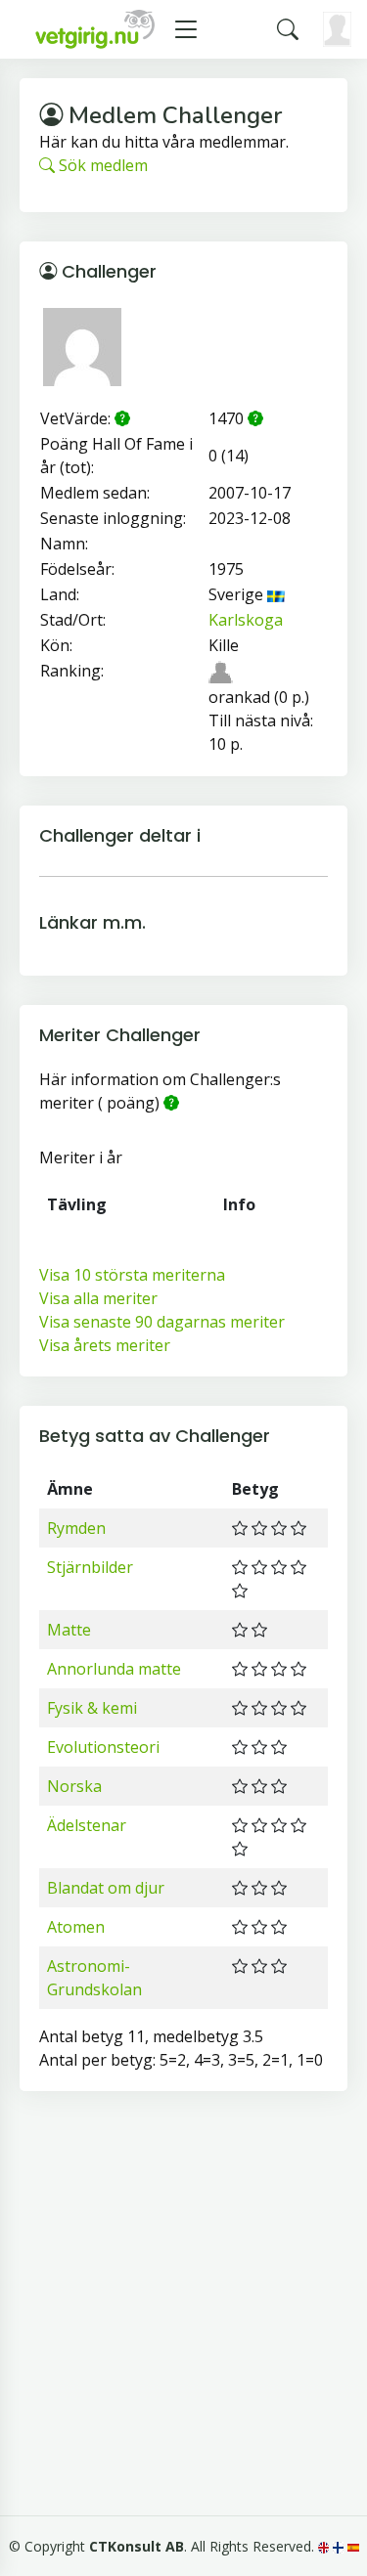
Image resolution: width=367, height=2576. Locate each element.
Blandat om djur (106, 1888)
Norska (74, 1786)
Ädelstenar (87, 1825)
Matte (69, 1630)
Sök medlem (101, 165)
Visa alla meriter (98, 1298)
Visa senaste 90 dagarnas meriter (162, 1322)
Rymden (76, 1528)
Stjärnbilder (90, 1567)
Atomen (76, 1927)
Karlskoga (246, 620)
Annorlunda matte (114, 1669)
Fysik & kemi (92, 1708)
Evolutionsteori (103, 1747)
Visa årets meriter (105, 1345)
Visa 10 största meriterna (132, 1275)
